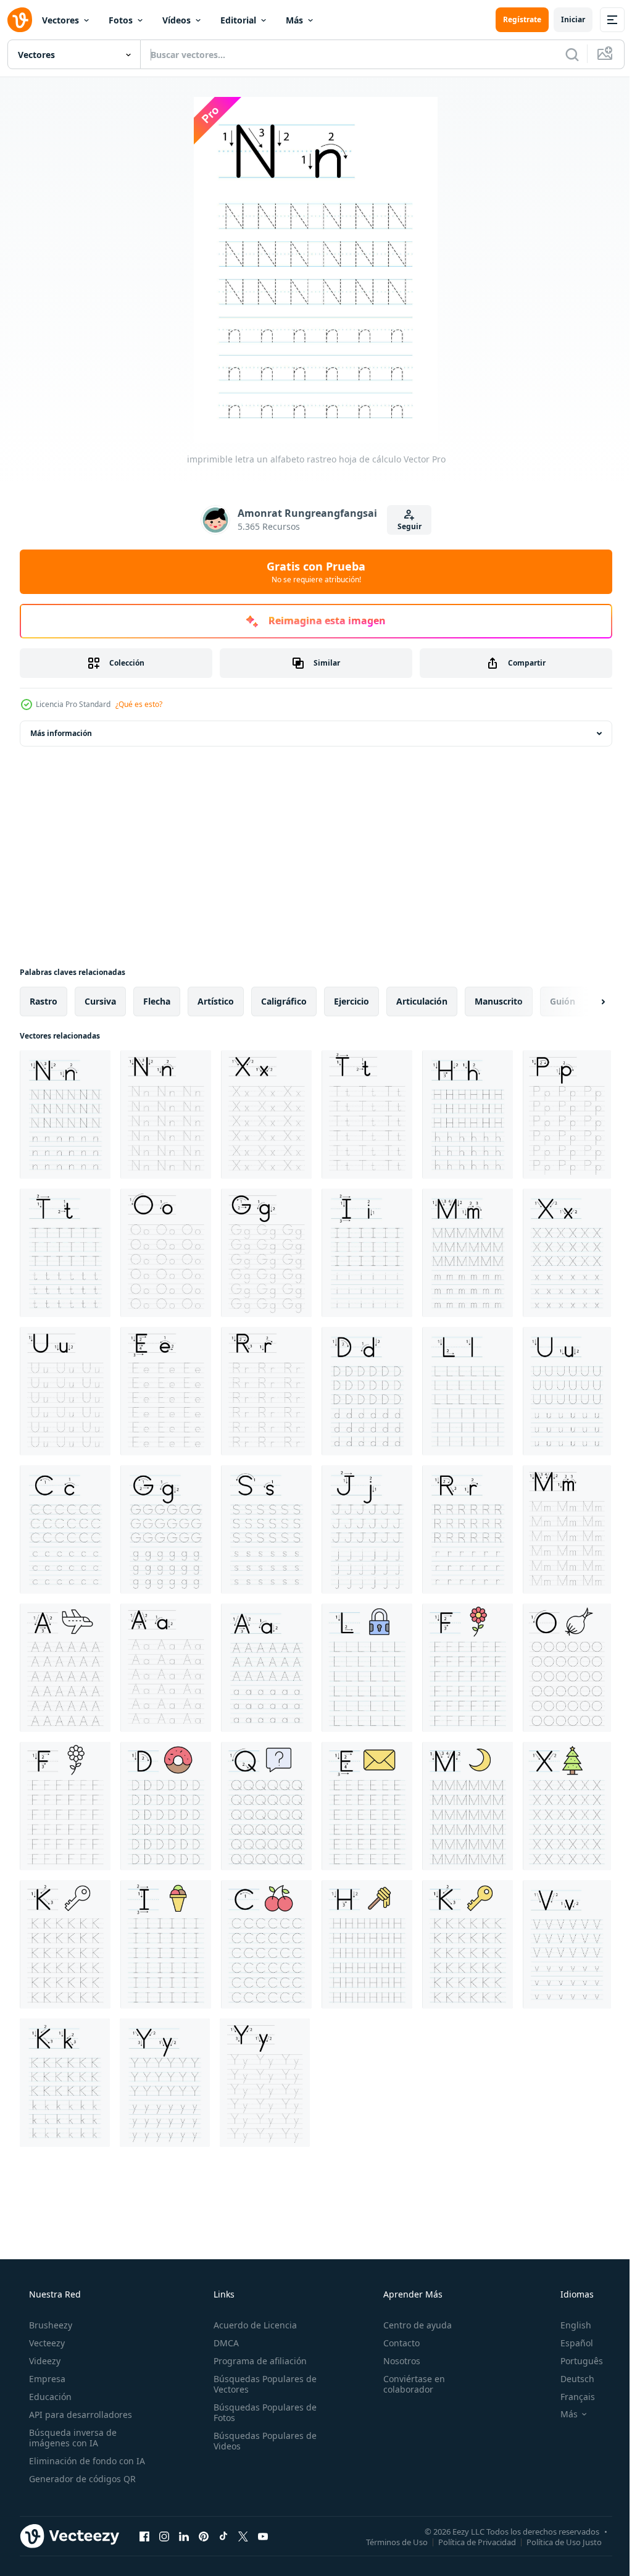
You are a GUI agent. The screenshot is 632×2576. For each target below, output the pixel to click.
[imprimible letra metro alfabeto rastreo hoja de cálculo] (468, 1253)
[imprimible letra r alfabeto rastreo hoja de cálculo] (266, 1391)
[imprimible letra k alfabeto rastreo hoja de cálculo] (65, 1944)
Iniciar (564, 19)
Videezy (44, 2361)
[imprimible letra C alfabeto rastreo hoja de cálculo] (65, 1529)
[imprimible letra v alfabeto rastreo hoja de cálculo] (567, 1944)
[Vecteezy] (20, 20)
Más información (61, 733)
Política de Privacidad (468, 2541)
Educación (49, 2397)
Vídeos (177, 20)
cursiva (100, 1001)
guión (563, 1001)
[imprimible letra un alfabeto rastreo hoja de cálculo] (65, 1114)
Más (294, 20)
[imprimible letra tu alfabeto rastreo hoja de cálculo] (65, 1391)
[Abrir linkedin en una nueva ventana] (184, 2536)
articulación (422, 1001)
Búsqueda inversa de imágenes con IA (72, 2438)
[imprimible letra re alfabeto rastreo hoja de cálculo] (367, 1391)
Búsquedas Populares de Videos (261, 2441)
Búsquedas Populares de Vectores (261, 2384)
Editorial (238, 20)
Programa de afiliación (256, 2361)
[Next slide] (583, 1002)
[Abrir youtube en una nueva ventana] (263, 2536)
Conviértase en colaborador (408, 2384)
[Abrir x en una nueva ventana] (243, 2536)
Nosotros (396, 2361)
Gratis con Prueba (312, 572)
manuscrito (499, 1001)
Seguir (405, 526)
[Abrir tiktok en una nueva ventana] (223, 2536)
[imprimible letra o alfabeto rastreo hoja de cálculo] (166, 1253)
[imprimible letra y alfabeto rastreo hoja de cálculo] (165, 2083)
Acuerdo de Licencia (252, 2325)
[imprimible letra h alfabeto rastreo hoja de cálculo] (468, 1114)
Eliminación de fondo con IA (86, 2461)
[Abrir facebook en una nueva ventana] (144, 2536)
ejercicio (351, 1001)
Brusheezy (49, 2325)
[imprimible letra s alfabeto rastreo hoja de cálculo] (266, 1529)
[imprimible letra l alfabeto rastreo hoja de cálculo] (468, 1391)
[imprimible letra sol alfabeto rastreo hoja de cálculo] (266, 1253)
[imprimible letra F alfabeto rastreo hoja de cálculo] (468, 1668)
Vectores (60, 20)
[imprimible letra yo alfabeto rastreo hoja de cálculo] (367, 1253)
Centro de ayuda (411, 2325)
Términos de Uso (388, 2541)
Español (569, 2343)
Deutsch (569, 2379)
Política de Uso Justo (555, 2541)
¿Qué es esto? (139, 704)
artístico (216, 1001)
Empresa (46, 2379)
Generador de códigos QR (81, 2479)
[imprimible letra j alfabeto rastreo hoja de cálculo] (367, 1529)
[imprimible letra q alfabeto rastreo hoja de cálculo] (266, 1806)
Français (570, 2397)
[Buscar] (563, 54)
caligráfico (284, 1001)
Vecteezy (46, 2343)
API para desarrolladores (79, 2415)
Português (574, 2361)
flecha (157, 1001)
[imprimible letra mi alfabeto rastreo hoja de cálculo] (166, 1391)
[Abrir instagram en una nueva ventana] (164, 2536)
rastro (44, 1001)
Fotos (121, 20)
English (568, 2325)
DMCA (222, 2343)
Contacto (395, 2343)
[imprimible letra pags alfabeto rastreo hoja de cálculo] (567, 1114)
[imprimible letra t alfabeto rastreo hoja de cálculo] (367, 1114)
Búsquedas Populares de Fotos (261, 2412)
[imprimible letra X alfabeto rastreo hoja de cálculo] (266, 1114)
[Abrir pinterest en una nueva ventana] (204, 2536)
